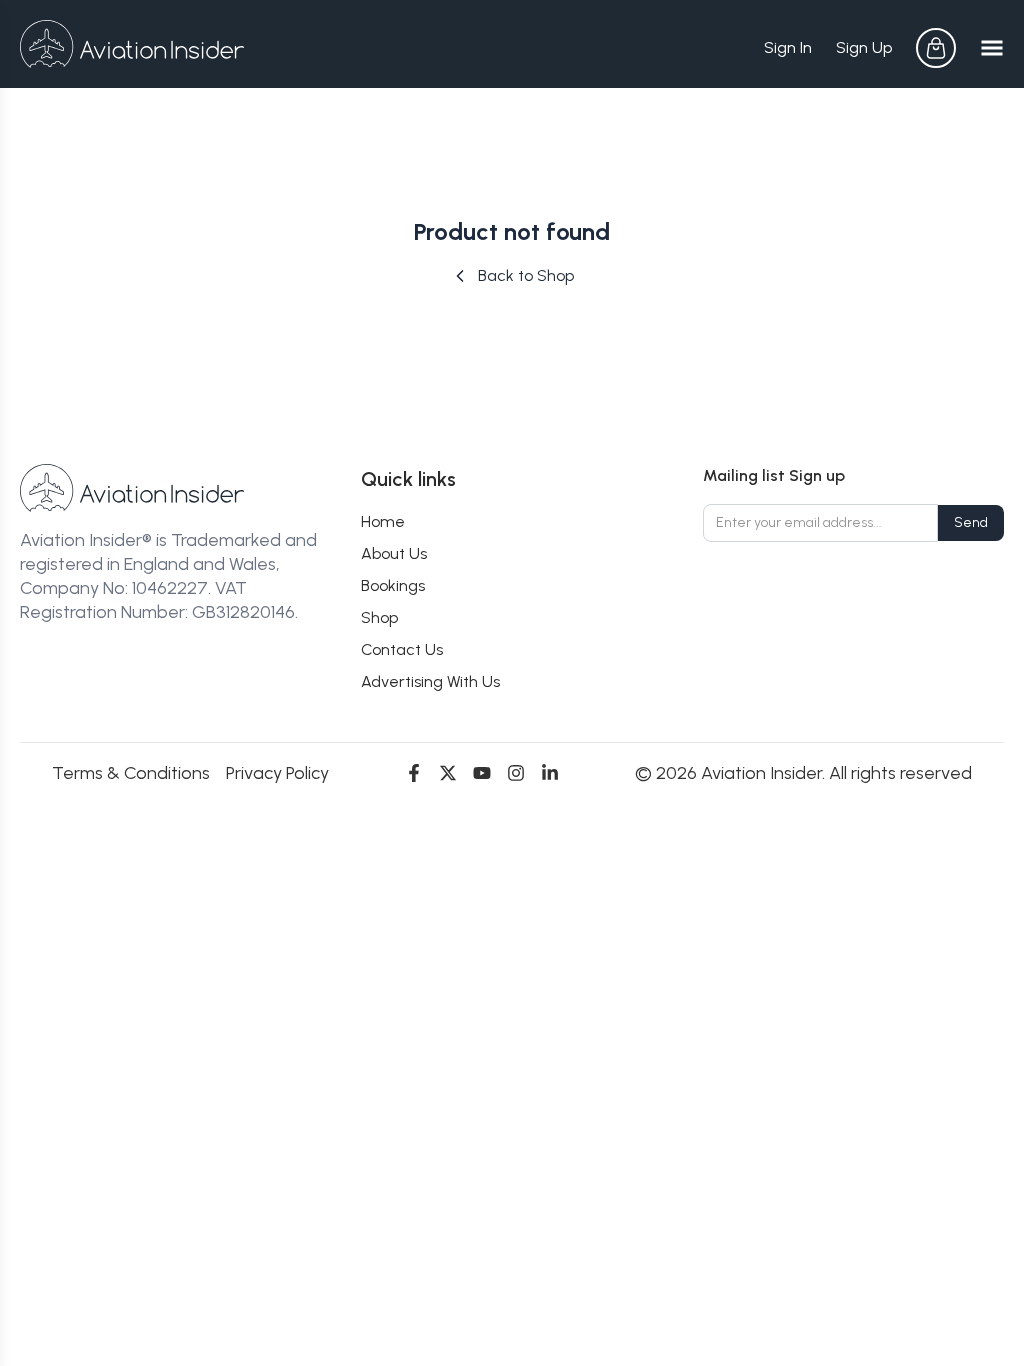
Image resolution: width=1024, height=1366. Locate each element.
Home (383, 521)
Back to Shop (526, 275)
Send (971, 522)
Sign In (788, 47)
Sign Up (864, 47)
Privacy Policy (277, 773)
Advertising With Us (430, 681)
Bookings (393, 585)
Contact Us (402, 649)
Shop (379, 617)
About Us (394, 553)
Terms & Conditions (131, 773)
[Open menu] (992, 48)
